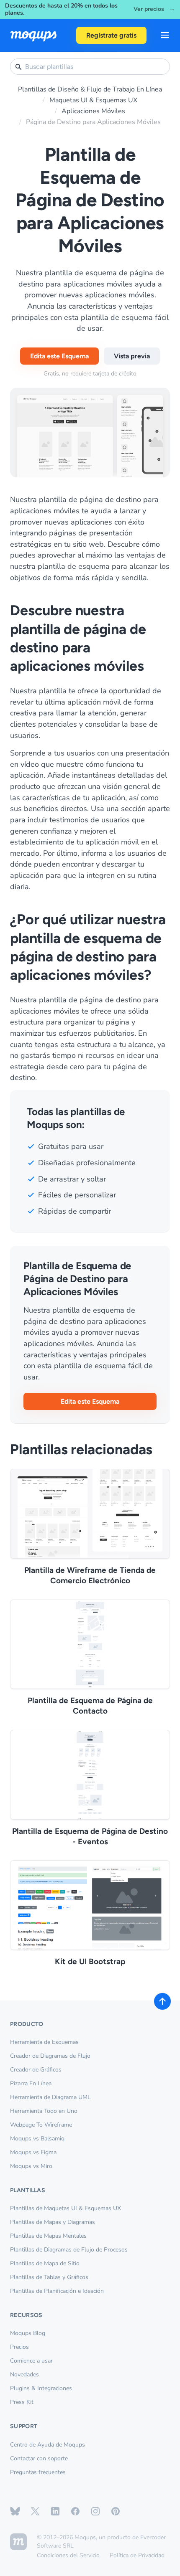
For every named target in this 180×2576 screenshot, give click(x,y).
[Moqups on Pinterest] (116, 2511)
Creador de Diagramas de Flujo (50, 2056)
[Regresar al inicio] (162, 2001)
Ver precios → (154, 9)
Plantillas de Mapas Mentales (48, 2236)
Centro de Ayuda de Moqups (48, 2445)
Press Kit (22, 2402)
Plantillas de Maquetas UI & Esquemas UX (66, 2208)
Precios (19, 2347)
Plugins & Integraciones (41, 2388)
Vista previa (132, 356)
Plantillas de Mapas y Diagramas (53, 2222)
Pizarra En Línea (31, 2083)
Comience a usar (31, 2361)
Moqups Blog (28, 2333)
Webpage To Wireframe (41, 2125)
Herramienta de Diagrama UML (50, 2097)
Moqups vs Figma (33, 2152)
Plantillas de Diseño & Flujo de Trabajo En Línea (90, 89)
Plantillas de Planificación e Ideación (57, 2291)
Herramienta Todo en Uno (44, 2111)
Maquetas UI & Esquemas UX (93, 100)
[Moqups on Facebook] (75, 2511)
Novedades (24, 2374)
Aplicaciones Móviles (93, 111)
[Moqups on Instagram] (95, 2511)
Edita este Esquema (59, 356)
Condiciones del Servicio (68, 2555)
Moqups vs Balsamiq (37, 2139)
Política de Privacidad (137, 2555)
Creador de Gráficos (36, 2070)
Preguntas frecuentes (38, 2472)
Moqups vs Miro (31, 2166)
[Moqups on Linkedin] (55, 2511)
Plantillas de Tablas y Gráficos (49, 2277)
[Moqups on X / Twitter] (35, 2511)
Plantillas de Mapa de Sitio (45, 2263)
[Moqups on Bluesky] (15, 2511)
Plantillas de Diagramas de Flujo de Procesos (69, 2250)
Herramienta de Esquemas (44, 2042)
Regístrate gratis (111, 35)
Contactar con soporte (39, 2458)
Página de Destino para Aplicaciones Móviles (93, 122)
